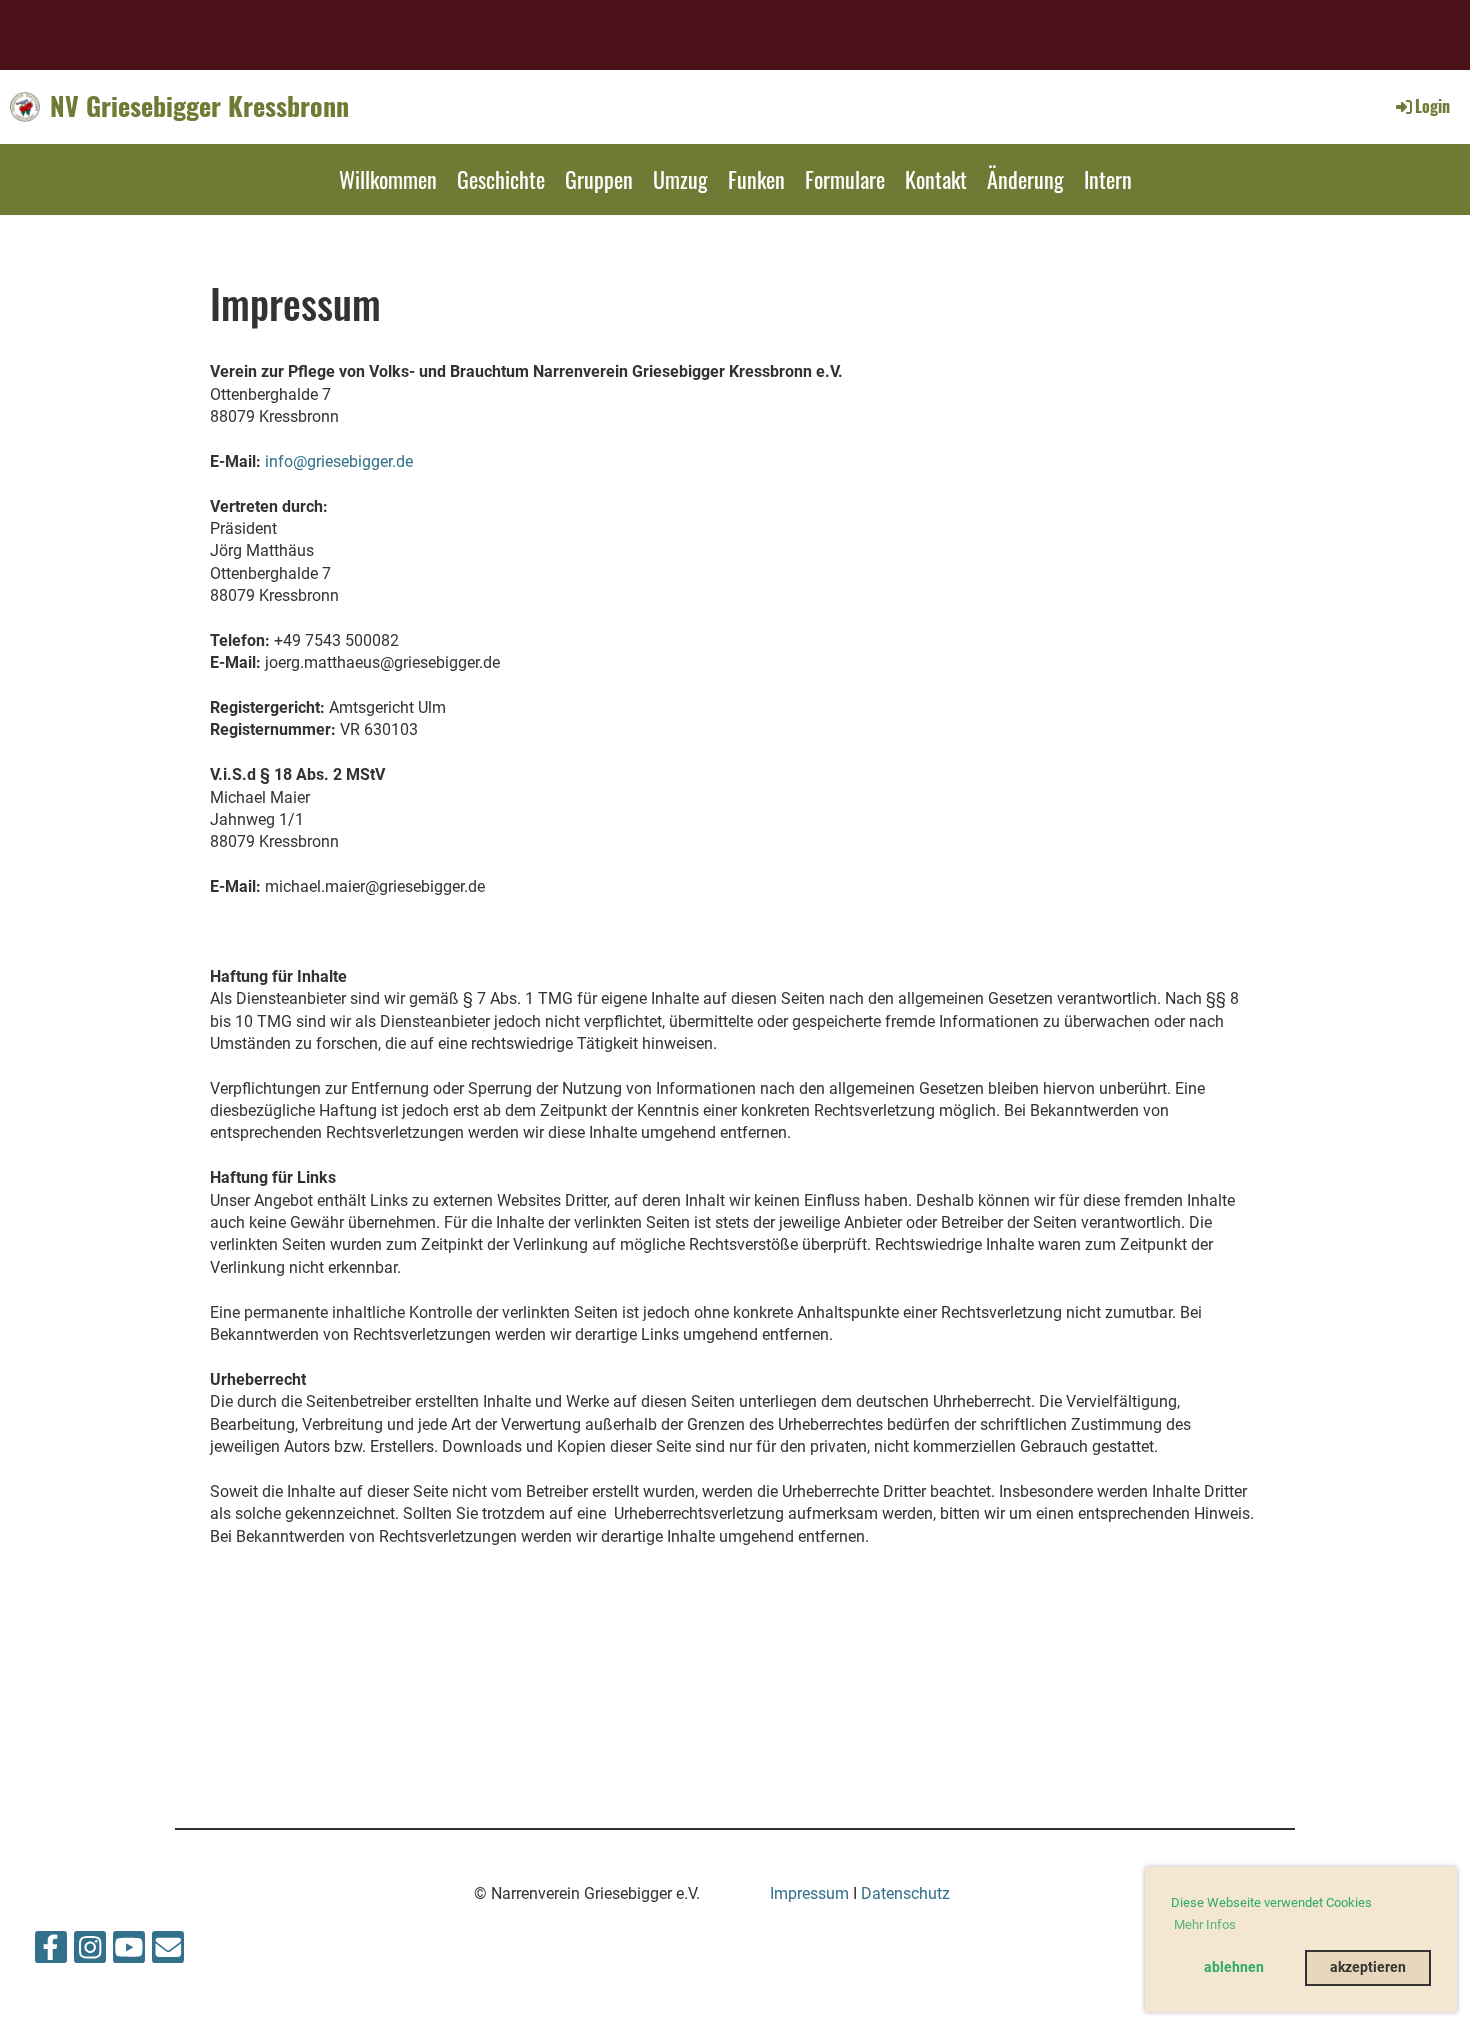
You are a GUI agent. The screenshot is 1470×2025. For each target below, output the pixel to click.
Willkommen (388, 179)
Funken (756, 179)
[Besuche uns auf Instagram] (90, 1952)
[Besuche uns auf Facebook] (51, 1952)
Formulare (845, 179)
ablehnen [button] (1234, 1967)
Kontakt (936, 179)
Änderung (1025, 179)
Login (1432, 106)
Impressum (809, 1893)
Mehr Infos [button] (1205, 1924)
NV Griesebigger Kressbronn (199, 106)
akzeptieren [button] (1368, 1967)
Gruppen (599, 179)
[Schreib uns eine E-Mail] (168, 1952)
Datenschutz (905, 1893)
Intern (1108, 179)
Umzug (680, 179)
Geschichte (501, 179)
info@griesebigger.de (339, 461)
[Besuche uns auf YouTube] (129, 1952)
